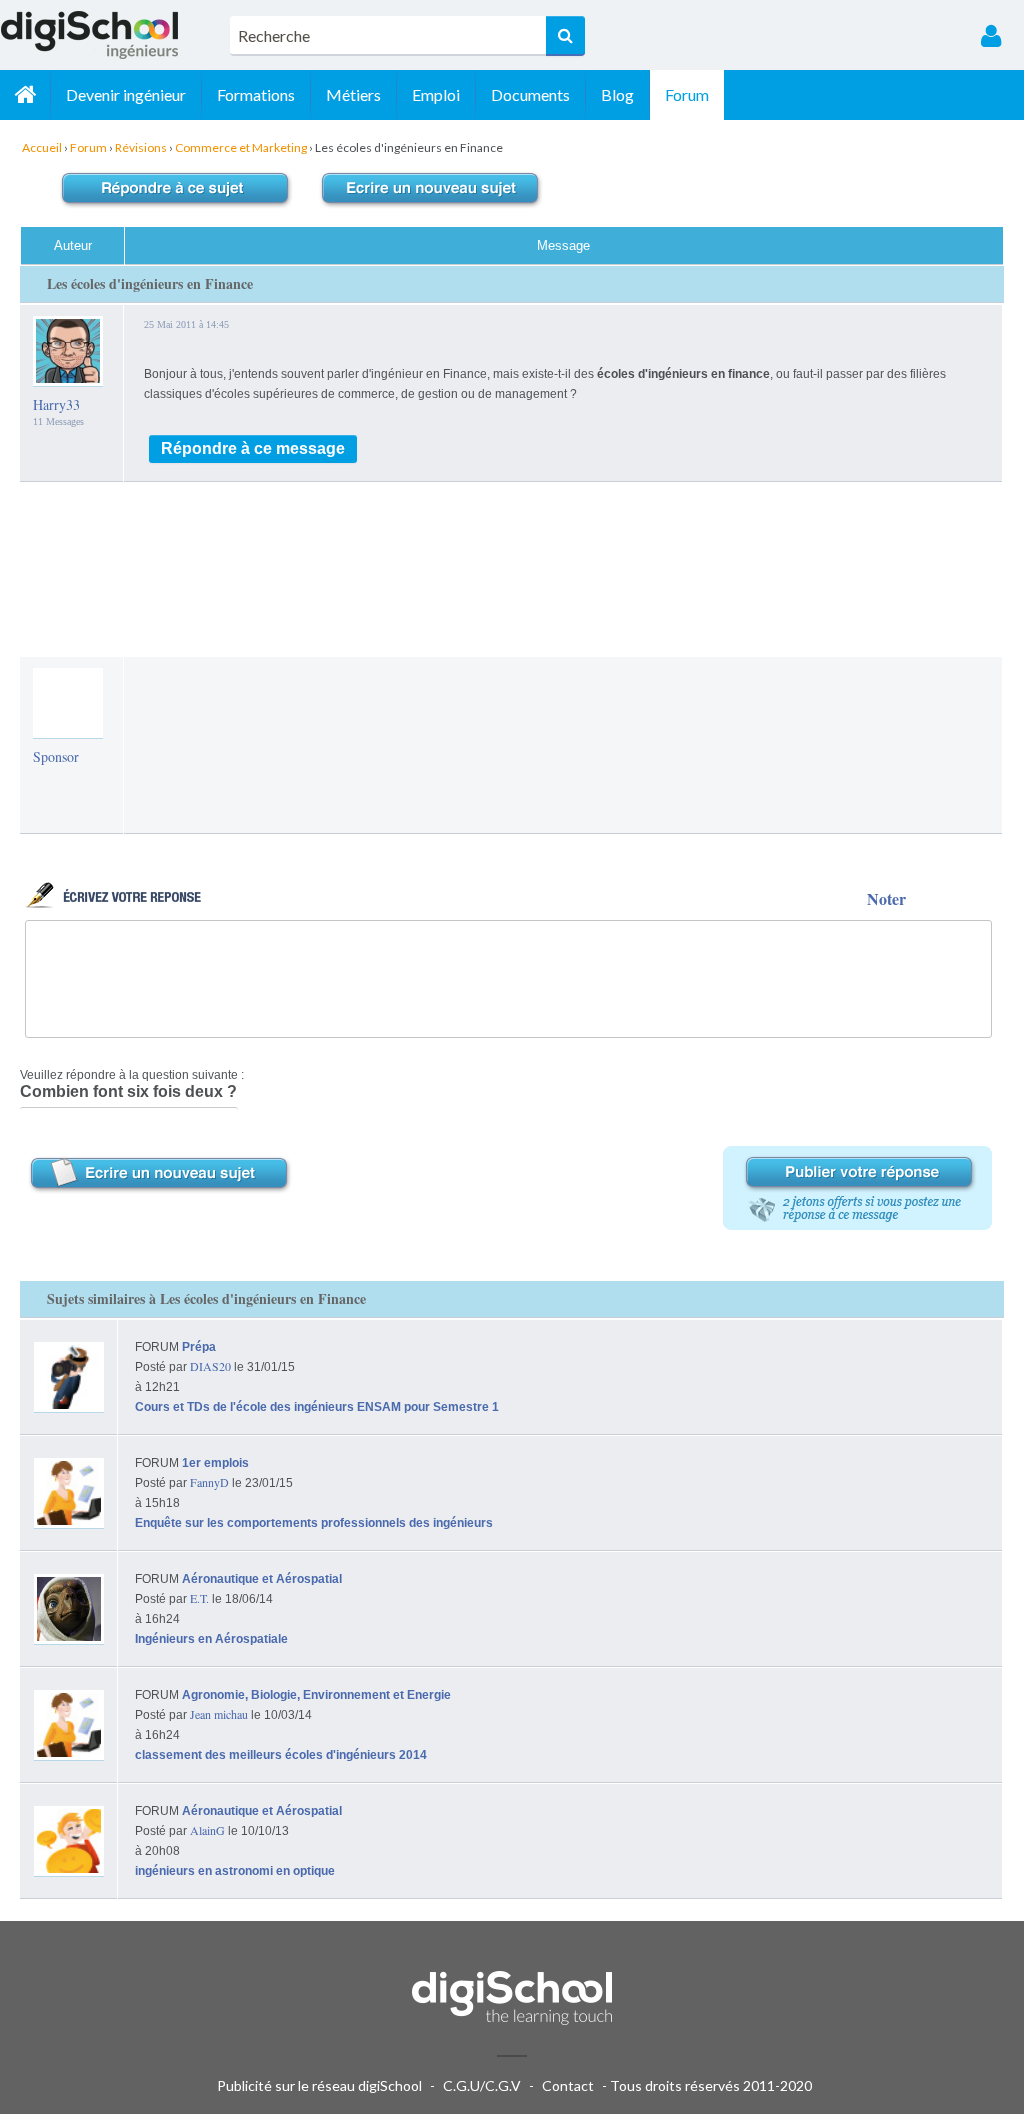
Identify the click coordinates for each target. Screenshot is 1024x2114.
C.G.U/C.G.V (482, 2085)
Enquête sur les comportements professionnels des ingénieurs (314, 1523)
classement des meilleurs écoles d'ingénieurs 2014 (281, 1755)
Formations (256, 94)
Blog (617, 94)
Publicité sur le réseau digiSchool (319, 2085)
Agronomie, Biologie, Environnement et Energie (316, 1695)
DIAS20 (210, 1366)
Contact (568, 2085)
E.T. (199, 1598)
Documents (530, 94)
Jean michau (219, 1714)
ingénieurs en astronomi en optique (235, 1871)
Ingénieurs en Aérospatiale (211, 1639)
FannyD (209, 1482)
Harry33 (56, 404)
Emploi (436, 94)
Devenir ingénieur (126, 94)
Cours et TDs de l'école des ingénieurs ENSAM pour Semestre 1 (317, 1407)
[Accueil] (25, 95)
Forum (687, 94)
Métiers (353, 94)
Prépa (199, 1347)
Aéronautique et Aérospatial (262, 1579)
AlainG (207, 1830)
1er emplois (215, 1463)
